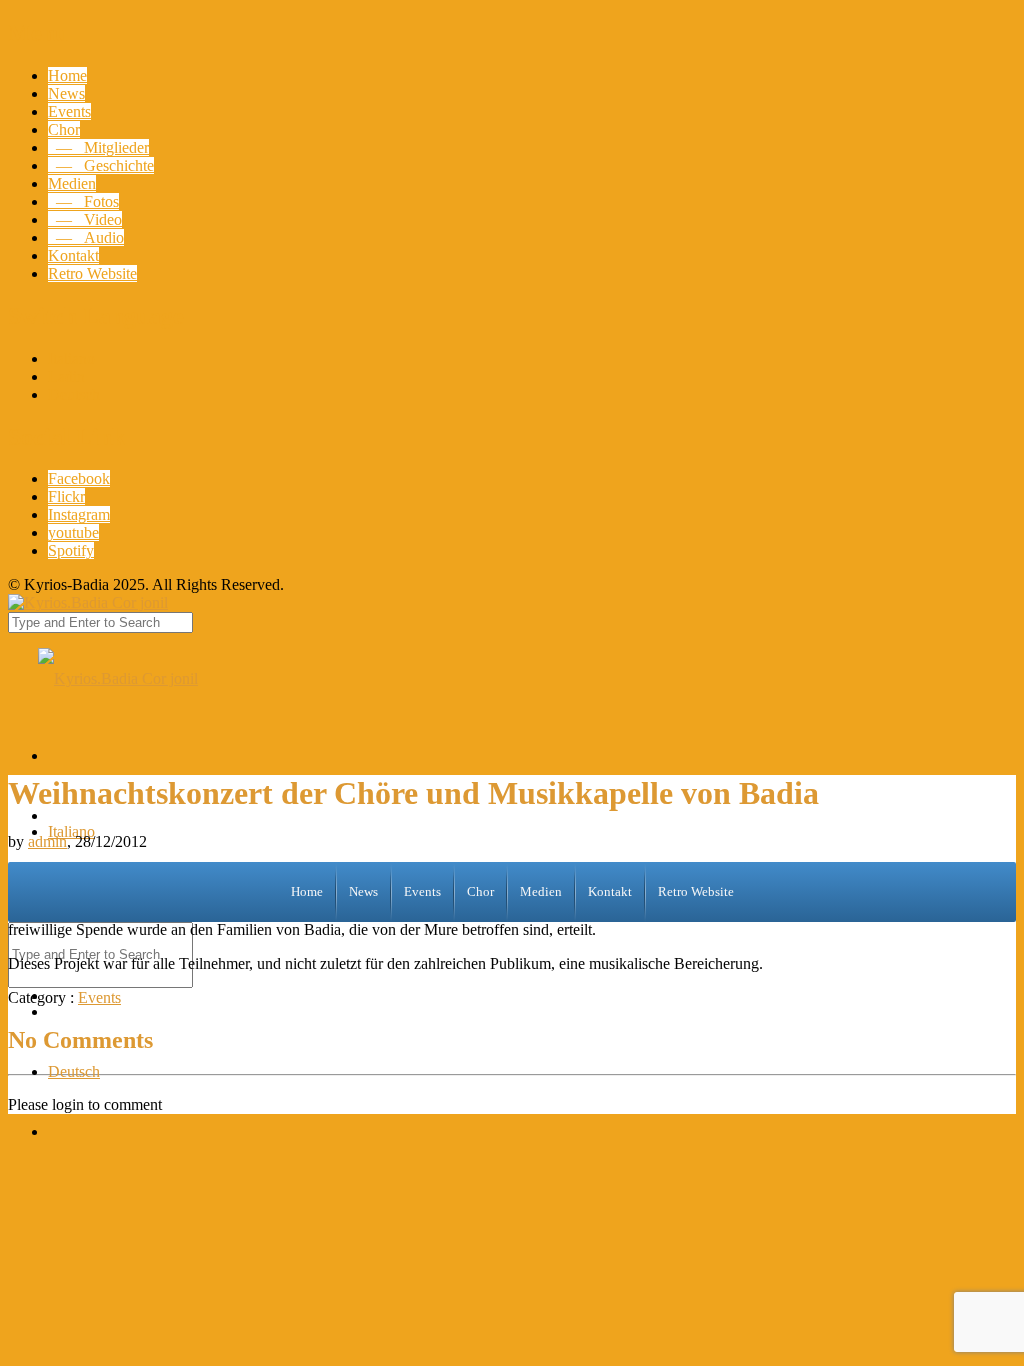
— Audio (86, 237)
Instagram (79, 514)
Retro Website (92, 273)
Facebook (79, 478)
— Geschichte (101, 165)
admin (47, 841)
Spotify (71, 550)
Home (67, 75)
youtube (73, 532)
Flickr (66, 496)
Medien (72, 183)
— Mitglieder (98, 147)
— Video (85, 219)
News (66, 93)
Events (69, 111)
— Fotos (83, 201)
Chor (64, 129)
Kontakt (73, 255)
